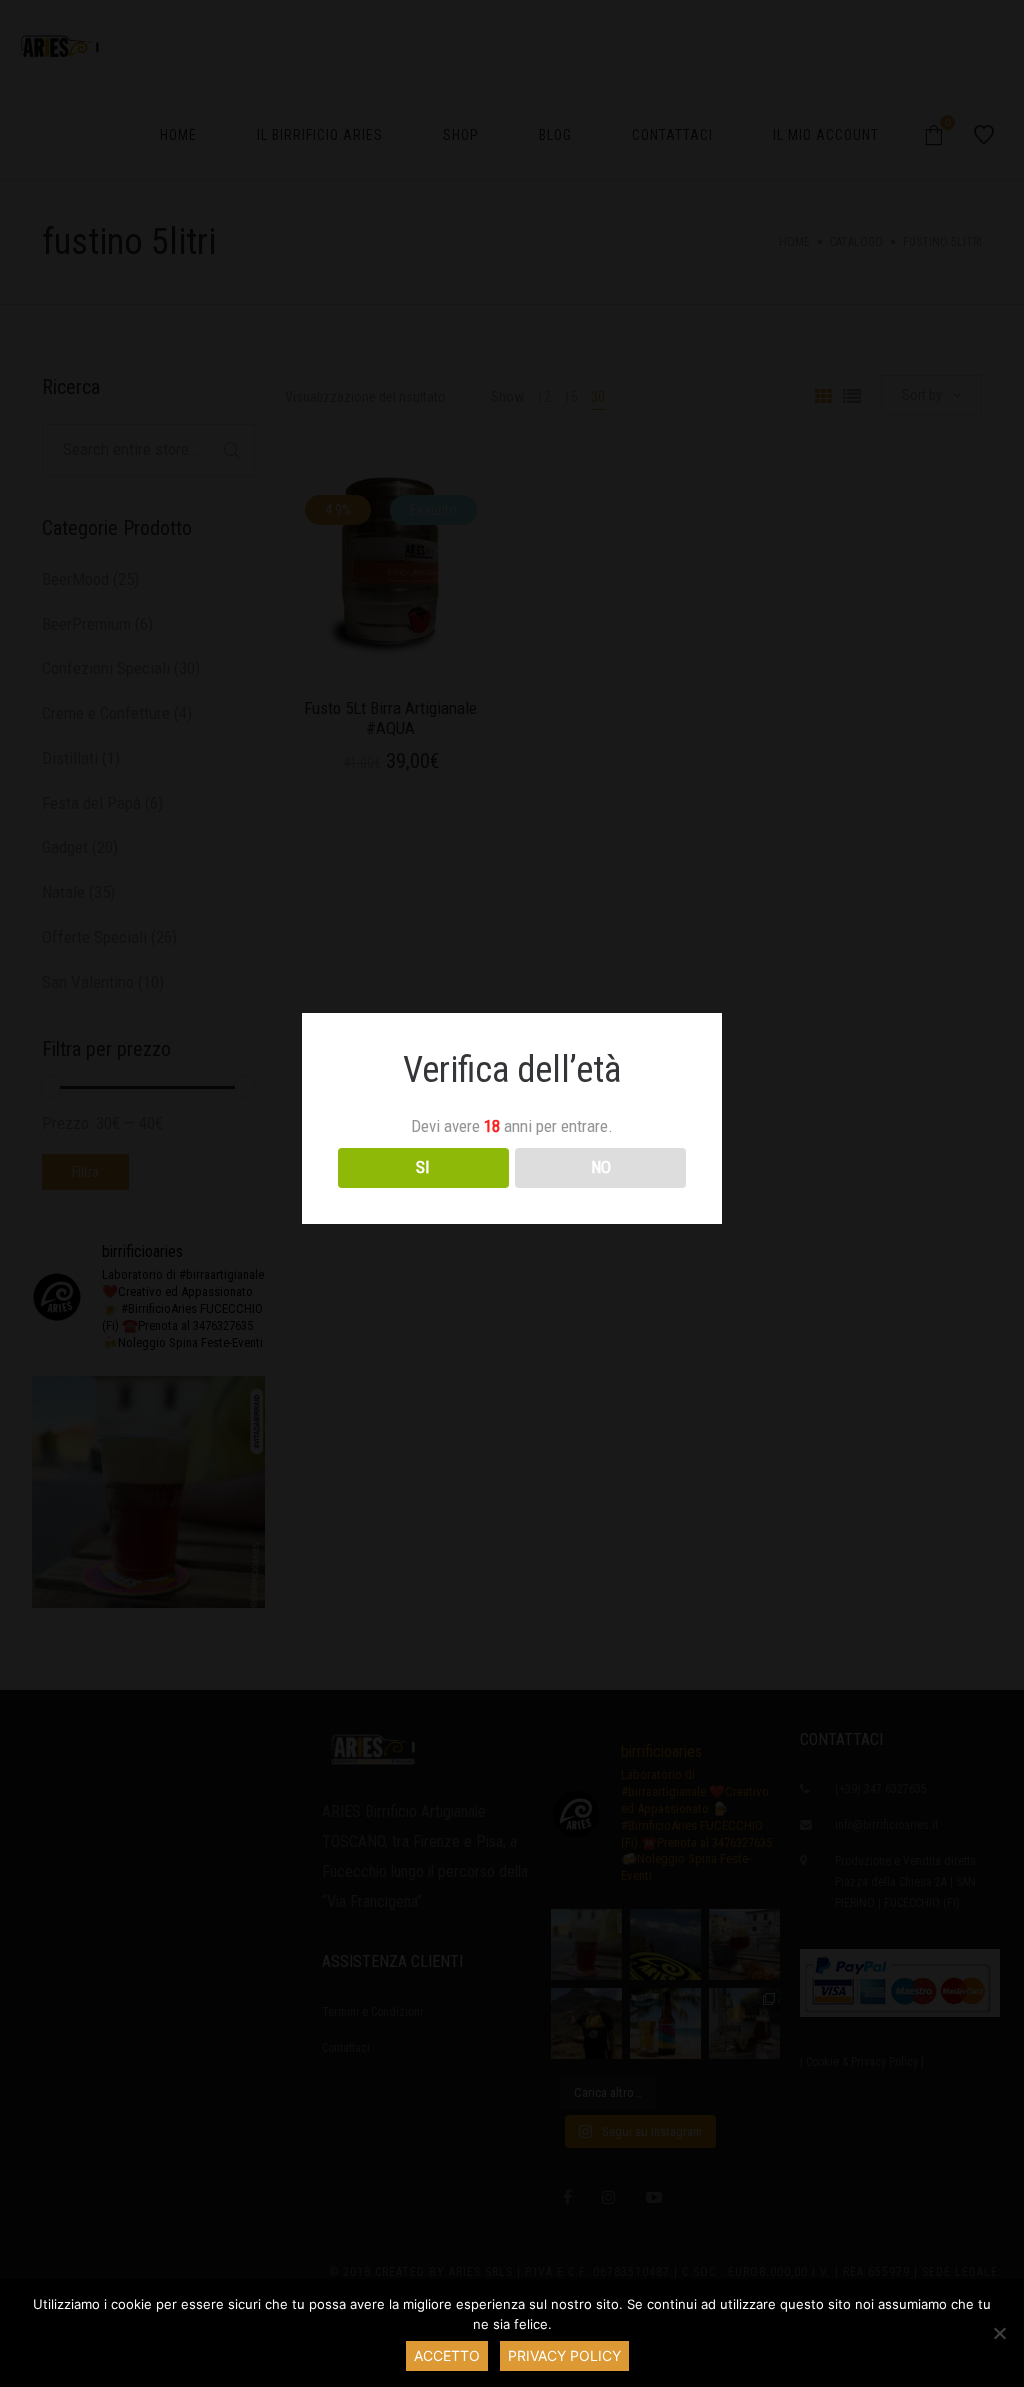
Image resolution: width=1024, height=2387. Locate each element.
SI (423, 1167)
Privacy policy (564, 2355)
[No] (999, 2333)
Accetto (447, 2355)
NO (601, 1167)
